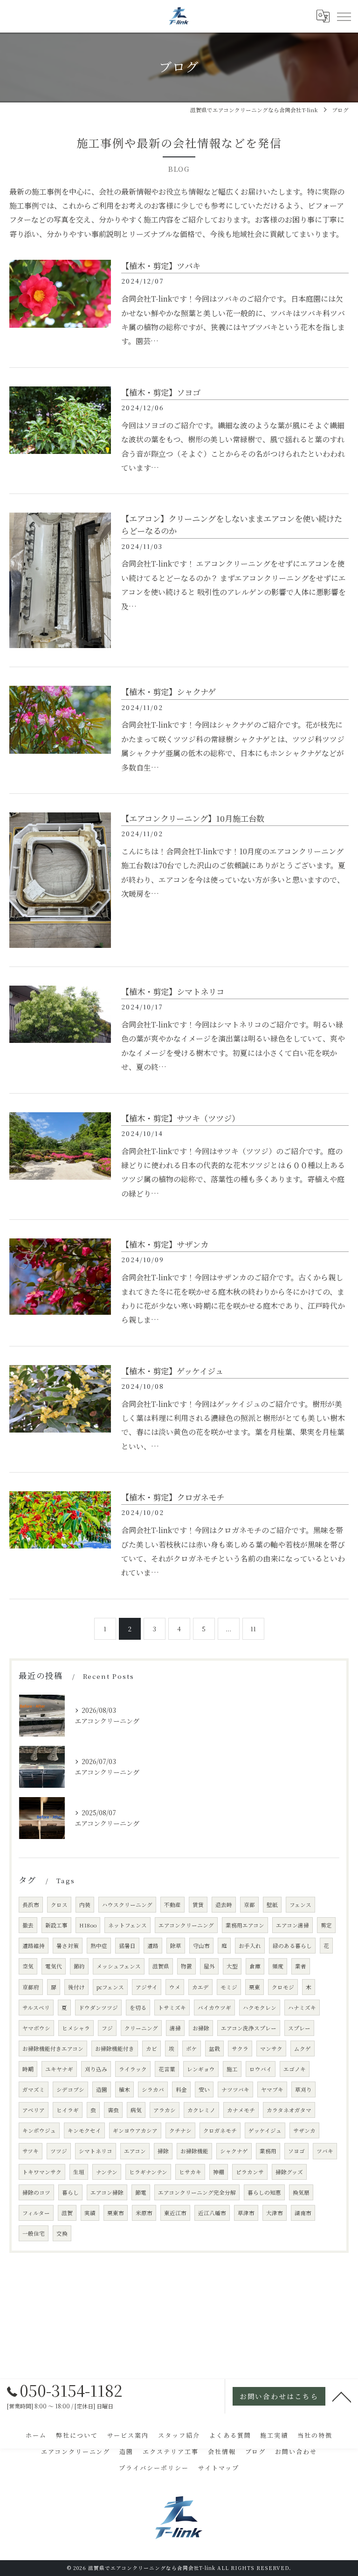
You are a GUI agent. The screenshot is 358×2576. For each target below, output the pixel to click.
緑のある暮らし (292, 1946)
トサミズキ (172, 2008)
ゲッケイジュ (265, 2130)
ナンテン (107, 2172)
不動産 (172, 1905)
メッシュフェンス (119, 1966)
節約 (79, 1966)
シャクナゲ (234, 2151)
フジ (107, 2028)
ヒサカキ (190, 2172)
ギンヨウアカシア (135, 2130)
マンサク (271, 2049)
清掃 (175, 2028)
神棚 (219, 2172)
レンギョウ (201, 2069)
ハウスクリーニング (127, 1905)
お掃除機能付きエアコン (53, 2049)
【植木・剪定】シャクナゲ (169, 692)
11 (253, 1629)
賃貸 (198, 1905)
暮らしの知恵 (264, 2192)
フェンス (300, 1905)
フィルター (36, 2213)
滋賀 (67, 2213)
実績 (90, 2213)
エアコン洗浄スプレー (249, 2028)
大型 (232, 1966)
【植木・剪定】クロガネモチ (173, 1497)
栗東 (255, 1987)
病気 (136, 2110)
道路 (153, 1946)
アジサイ (147, 1987)
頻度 (278, 1966)
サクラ (240, 2049)
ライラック (133, 2069)
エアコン (135, 2151)
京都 (249, 1905)
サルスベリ (36, 2008)
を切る (138, 2008)
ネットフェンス (127, 1925)
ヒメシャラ (76, 2028)
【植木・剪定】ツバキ (161, 266)
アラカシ (165, 2110)
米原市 (144, 2213)
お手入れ (250, 1946)
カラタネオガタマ (289, 2110)
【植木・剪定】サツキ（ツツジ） (180, 1118)
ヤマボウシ (36, 2028)
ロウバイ (261, 2069)
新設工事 (56, 1925)
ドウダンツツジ (98, 2008)
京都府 (31, 1987)
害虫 (113, 2110)
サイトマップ (219, 2468)
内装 (85, 1905)
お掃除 (201, 2028)
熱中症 (99, 1946)
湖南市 (303, 2213)
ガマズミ (34, 2089)
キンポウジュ (39, 2130)
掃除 (163, 2151)
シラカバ (153, 2089)
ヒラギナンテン (148, 2172)
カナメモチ (241, 2110)
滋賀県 (161, 1966)
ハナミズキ (302, 2008)
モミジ (229, 1987)
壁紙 (272, 1905)
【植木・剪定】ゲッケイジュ (172, 1371)
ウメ (175, 1987)
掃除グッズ (289, 2172)
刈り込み (96, 2069)
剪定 (326, 1925)
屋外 (209, 1966)
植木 (124, 2089)
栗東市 (116, 2213)
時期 (28, 2069)
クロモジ (283, 1987)
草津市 (246, 2213)
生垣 (79, 2172)
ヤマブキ (272, 2089)
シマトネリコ (96, 2151)
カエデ (200, 1987)
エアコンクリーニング (186, 1925)
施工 (232, 2069)
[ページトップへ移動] (342, 2396)
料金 (181, 2089)
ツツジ (59, 2151)
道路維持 (34, 1946)
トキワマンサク (42, 2172)
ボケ (192, 2049)
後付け (76, 1987)
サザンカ (304, 2130)
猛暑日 (127, 1946)
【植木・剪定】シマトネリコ (173, 991)
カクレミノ (201, 2110)
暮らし (70, 2192)
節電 (141, 2192)
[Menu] (344, 16)
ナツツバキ (235, 2089)
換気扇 (301, 2192)
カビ (151, 2049)
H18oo (88, 1925)
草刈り (303, 2089)
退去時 (224, 1905)
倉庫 (255, 1966)
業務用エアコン (245, 1925)
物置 (186, 1966)
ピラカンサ (250, 2172)
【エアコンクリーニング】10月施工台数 (193, 818)
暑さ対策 (68, 1946)
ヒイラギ (68, 2110)
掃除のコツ (36, 2192)
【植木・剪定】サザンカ (165, 1244)
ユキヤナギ (59, 2069)
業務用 (268, 2151)
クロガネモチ (220, 2130)
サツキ (31, 2151)
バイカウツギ (214, 2008)
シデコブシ (70, 2089)
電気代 (54, 1966)
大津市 (275, 2213)
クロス (59, 1905)
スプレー (299, 2028)
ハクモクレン (260, 2008)
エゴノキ (295, 2069)
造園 (102, 2089)
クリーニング (141, 2028)
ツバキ (325, 2151)
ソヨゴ (296, 2151)
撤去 (28, 1925)
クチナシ (180, 2130)
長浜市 (31, 1905)
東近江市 (175, 2213)
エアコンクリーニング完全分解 (197, 2192)
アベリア (34, 2110)
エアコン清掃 (293, 1925)
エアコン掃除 (107, 2192)
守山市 (201, 1946)
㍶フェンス (110, 1987)
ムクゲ (303, 2049)
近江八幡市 (212, 2213)
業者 (301, 1966)
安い (204, 2089)
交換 (62, 2233)
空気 (28, 1966)
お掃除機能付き (115, 2049)
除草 (176, 1946)
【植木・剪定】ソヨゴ (161, 392)
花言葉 (167, 2069)
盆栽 (214, 2049)
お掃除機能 (194, 2151)
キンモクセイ (84, 2130)
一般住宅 (34, 2233)
